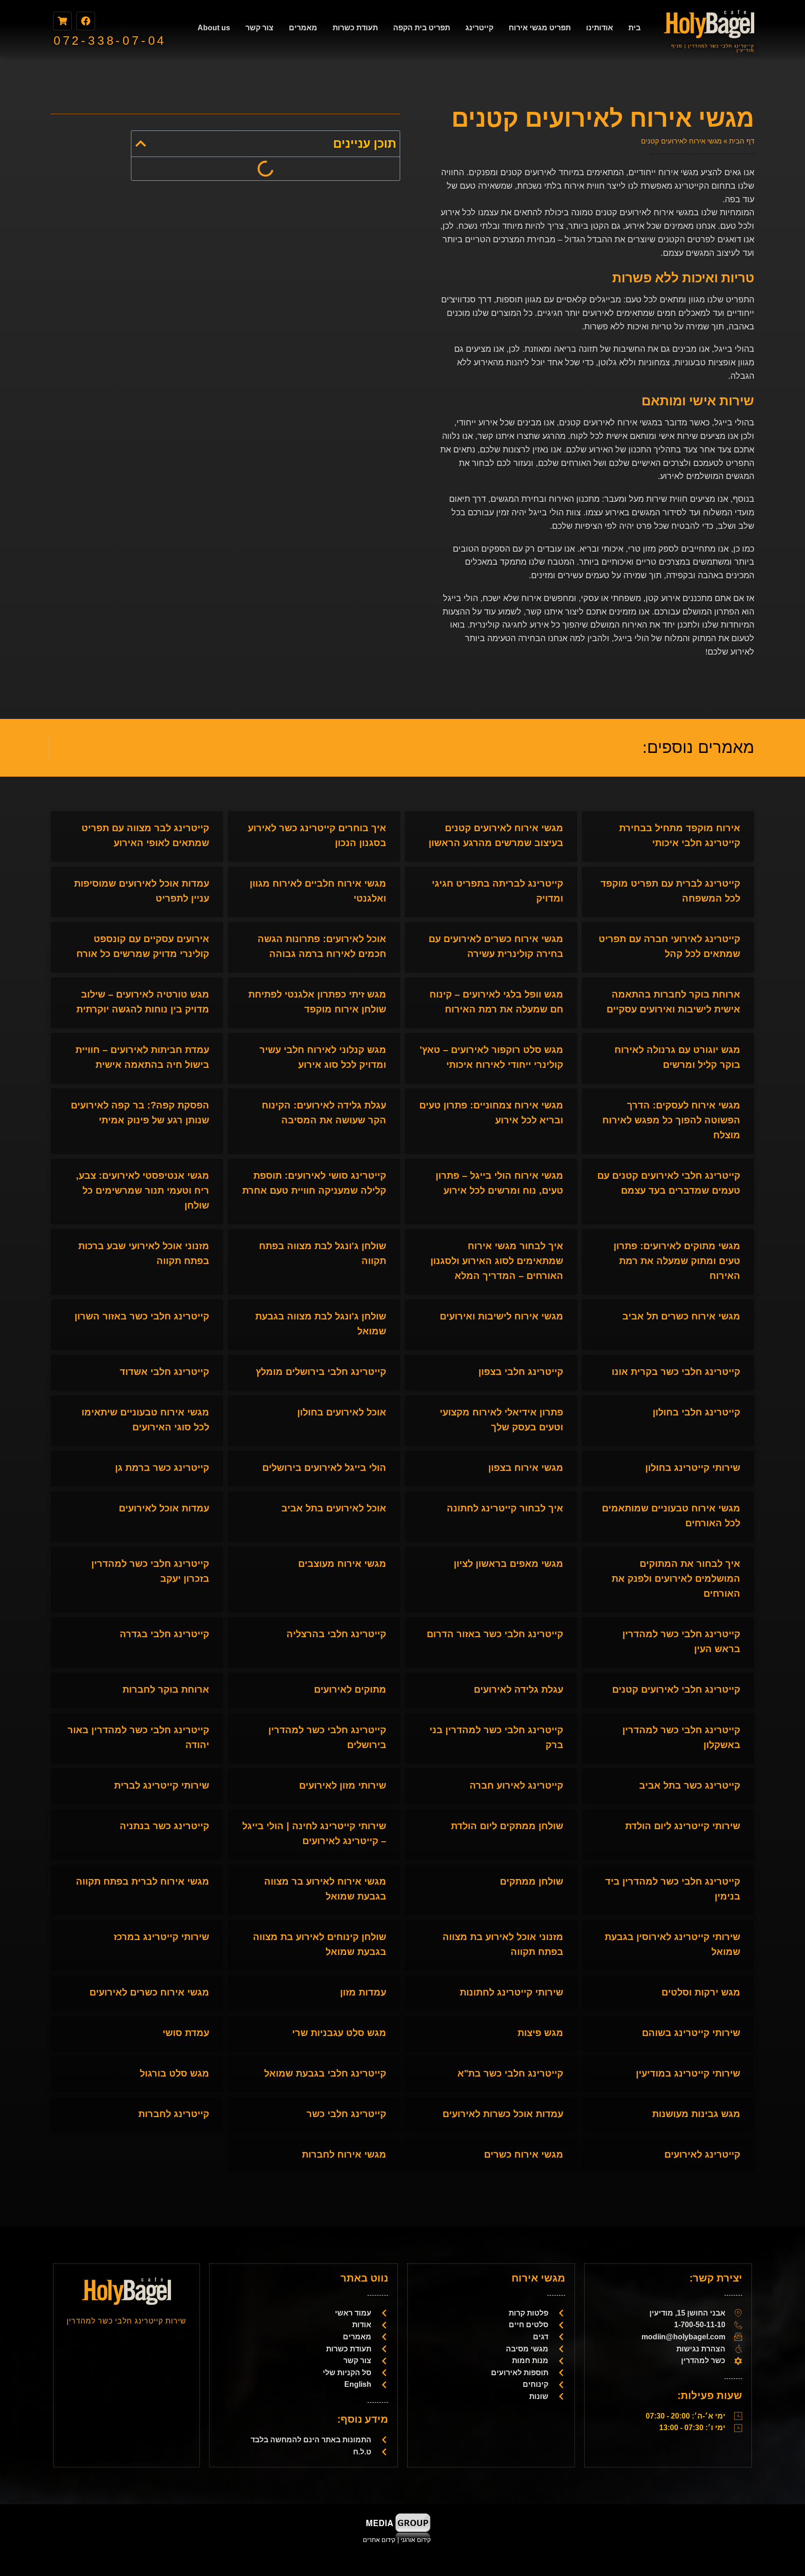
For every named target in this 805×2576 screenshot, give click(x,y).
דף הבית (742, 141)
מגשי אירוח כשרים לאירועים (149, 1992)
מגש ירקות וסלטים (701, 1992)
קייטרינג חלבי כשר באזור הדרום (495, 1634)
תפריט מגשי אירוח (540, 28)
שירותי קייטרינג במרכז (161, 1937)
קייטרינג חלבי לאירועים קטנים (676, 1689)
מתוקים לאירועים (350, 1689)
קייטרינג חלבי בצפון (521, 1372)
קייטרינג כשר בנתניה (164, 1826)
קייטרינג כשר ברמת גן (162, 1468)
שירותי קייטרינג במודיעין (688, 2073)
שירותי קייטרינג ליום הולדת (683, 1826)
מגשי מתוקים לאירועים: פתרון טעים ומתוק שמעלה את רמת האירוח (677, 1261)
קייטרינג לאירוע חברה (516, 1785)
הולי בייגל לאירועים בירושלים (324, 1468)
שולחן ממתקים (532, 1881)
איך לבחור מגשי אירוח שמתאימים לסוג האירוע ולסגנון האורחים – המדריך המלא (497, 1261)
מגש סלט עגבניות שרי (339, 2033)
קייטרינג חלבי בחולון (696, 1412)
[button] (141, 143)
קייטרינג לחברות (174, 2114)
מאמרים (303, 28)
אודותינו (600, 28)
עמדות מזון (363, 1992)
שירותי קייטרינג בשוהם (691, 2033)
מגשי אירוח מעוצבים (342, 1564)
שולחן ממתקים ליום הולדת (507, 1826)
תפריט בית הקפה (422, 28)
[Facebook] (86, 21)
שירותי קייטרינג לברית (162, 1785)
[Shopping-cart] (62, 21)
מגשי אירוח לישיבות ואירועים (501, 1316)
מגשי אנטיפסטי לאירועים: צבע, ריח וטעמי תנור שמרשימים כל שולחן (143, 1190)
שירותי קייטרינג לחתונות (512, 1992)
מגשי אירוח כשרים (524, 2154)
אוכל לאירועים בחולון (342, 1412)
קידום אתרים (379, 2540)
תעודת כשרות (355, 28)
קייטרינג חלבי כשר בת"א (510, 2073)
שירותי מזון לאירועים (343, 1785)
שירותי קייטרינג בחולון (693, 1468)
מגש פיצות (540, 2033)
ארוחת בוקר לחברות (166, 1689)
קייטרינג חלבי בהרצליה (336, 1634)
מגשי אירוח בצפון (526, 1468)
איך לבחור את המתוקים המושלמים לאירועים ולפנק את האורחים (676, 1578)
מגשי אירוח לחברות (344, 2154)
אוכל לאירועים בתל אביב (334, 1508)
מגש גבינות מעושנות (696, 2114)
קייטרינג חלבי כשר (346, 2114)
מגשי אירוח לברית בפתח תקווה (143, 1881)
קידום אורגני (417, 2540)
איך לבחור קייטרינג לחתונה (505, 1508)
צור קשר (259, 28)
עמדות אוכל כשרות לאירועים (503, 2114)
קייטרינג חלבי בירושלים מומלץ (321, 1372)
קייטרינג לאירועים (702, 2154)
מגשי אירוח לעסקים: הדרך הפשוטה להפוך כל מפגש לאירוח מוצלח (671, 1120)
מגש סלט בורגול (174, 2073)
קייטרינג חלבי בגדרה (164, 1634)
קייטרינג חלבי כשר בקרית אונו (676, 1372)
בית (634, 28)
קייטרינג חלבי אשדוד (164, 1372)
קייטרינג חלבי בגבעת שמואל (325, 2073)
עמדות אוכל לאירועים (164, 1508)
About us (214, 28)
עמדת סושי (186, 2033)
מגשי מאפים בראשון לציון (508, 1564)
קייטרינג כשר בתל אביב (690, 1785)
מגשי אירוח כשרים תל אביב (681, 1316)
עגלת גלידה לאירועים (518, 1689)
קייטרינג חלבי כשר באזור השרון (142, 1316)
